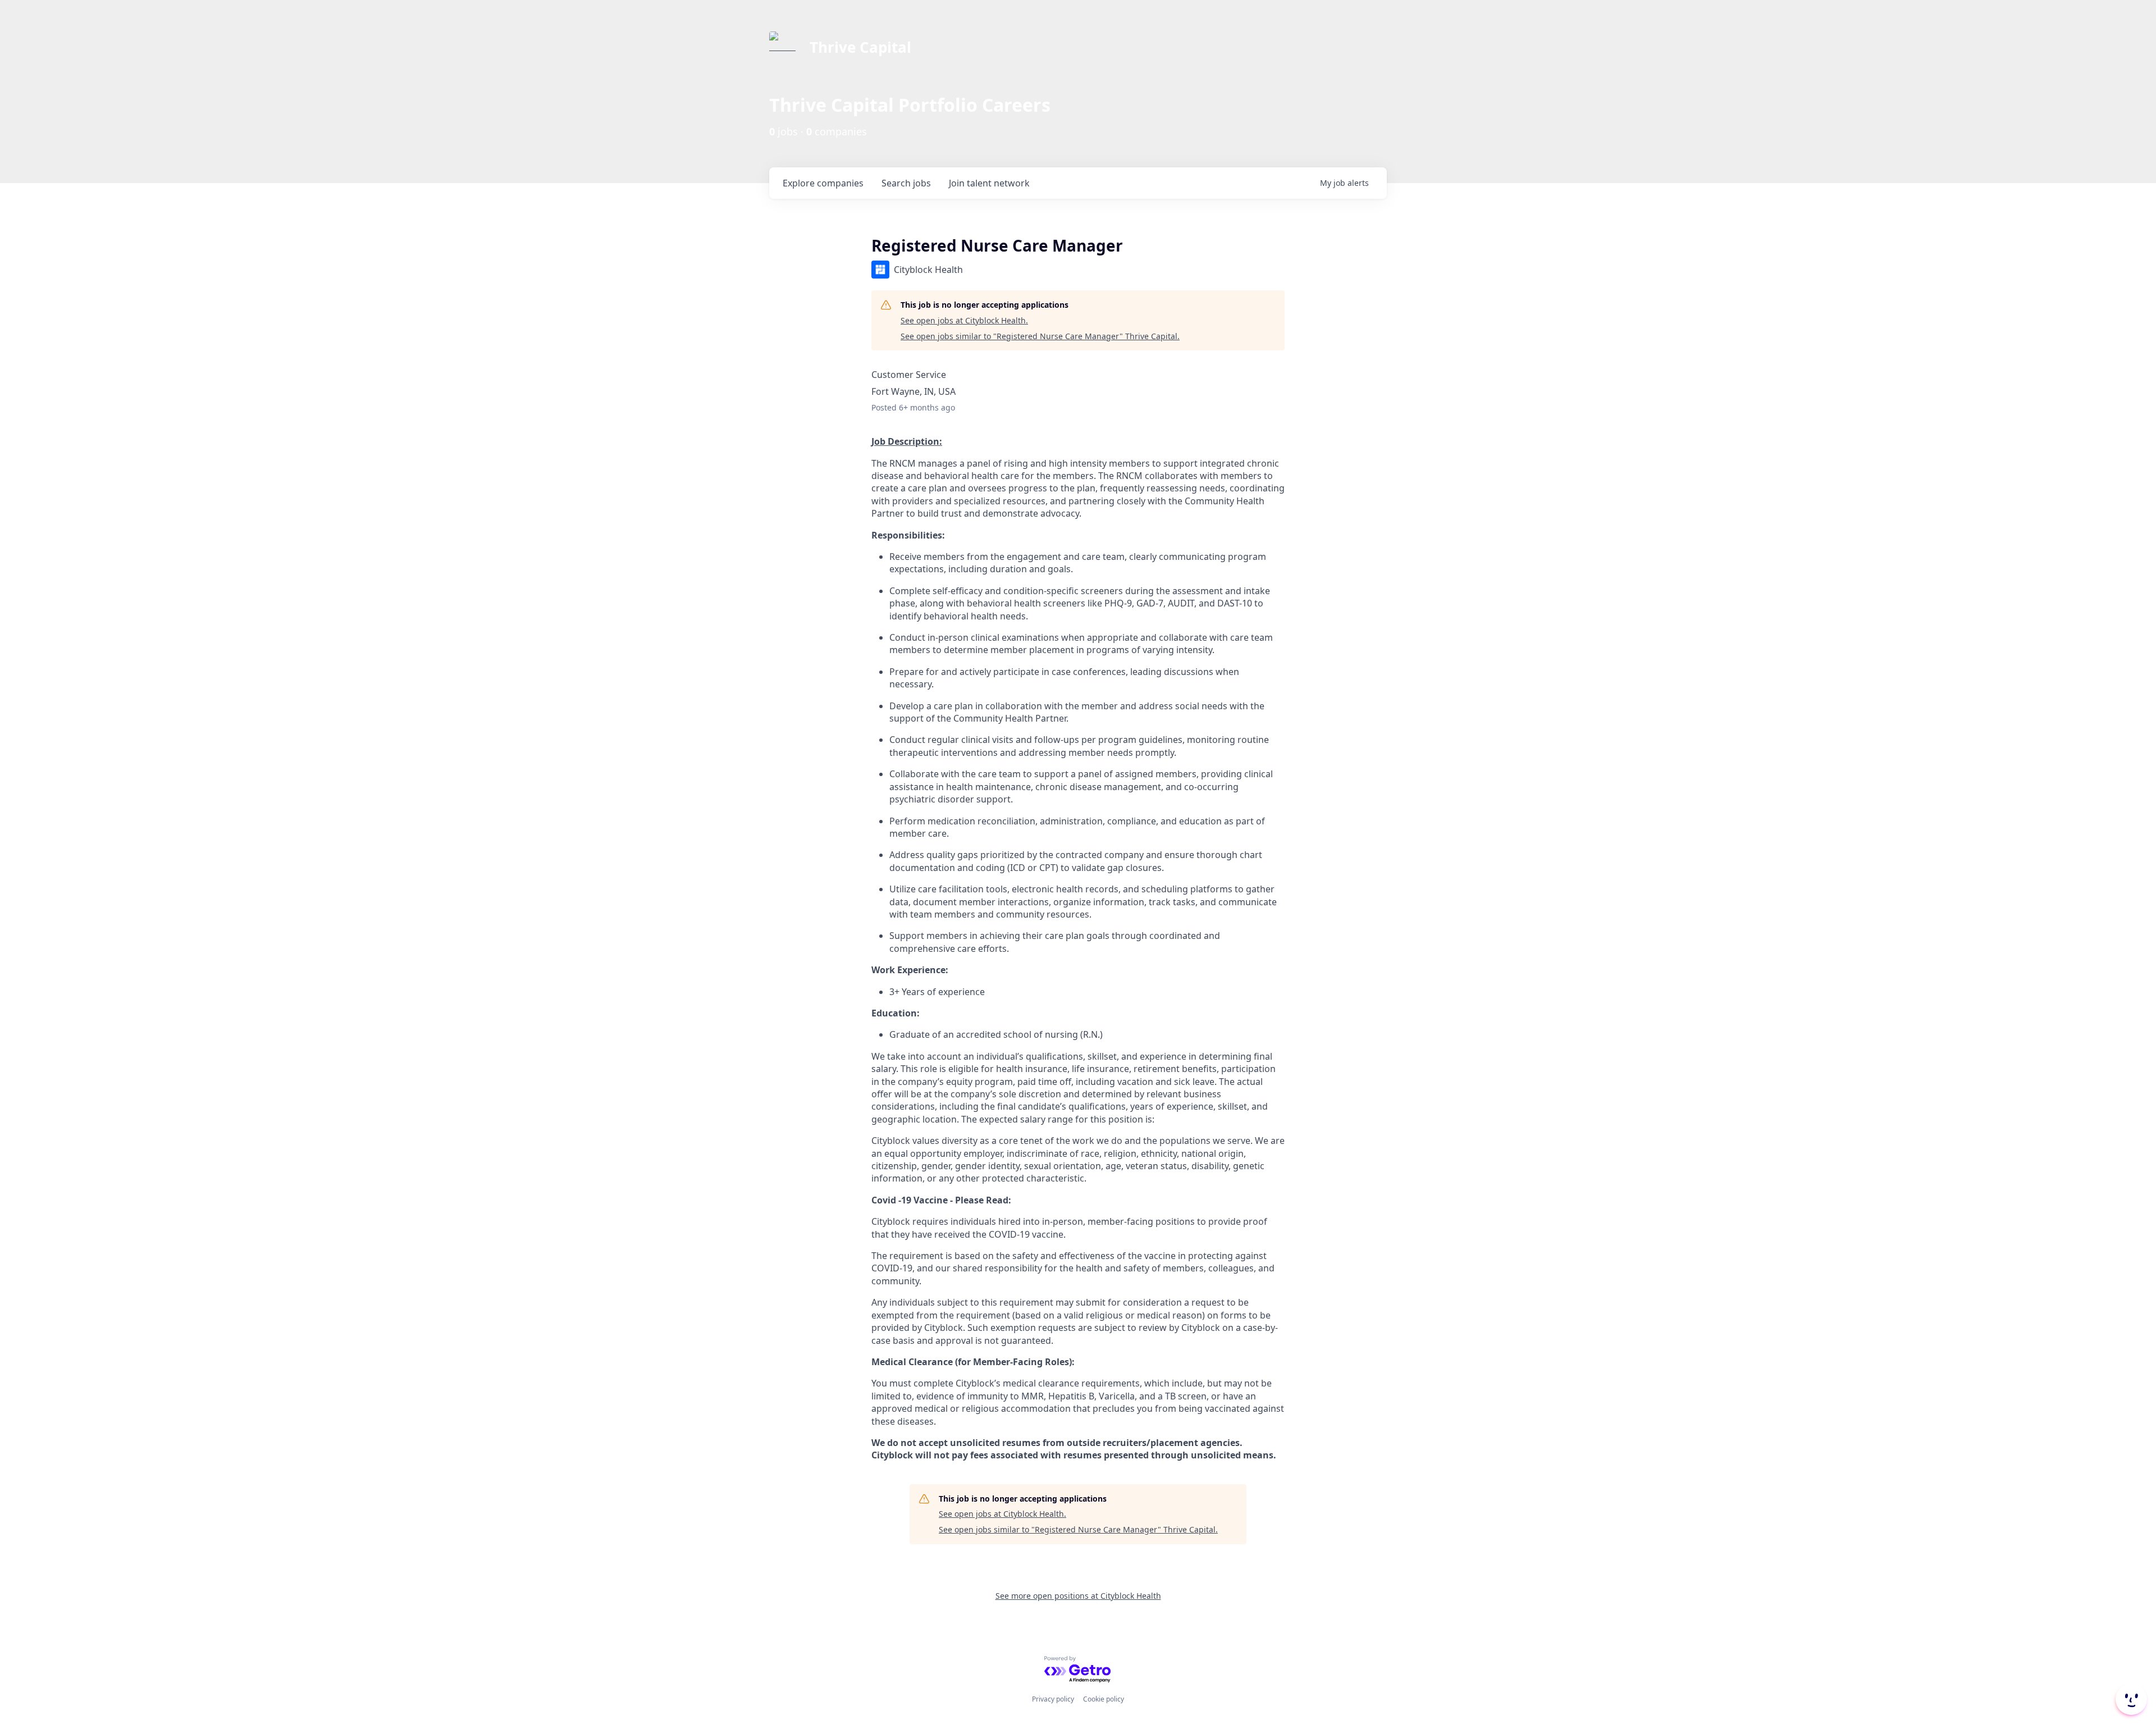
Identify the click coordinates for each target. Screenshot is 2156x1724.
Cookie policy (1104, 1699)
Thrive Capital (860, 47)
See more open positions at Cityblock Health (1078, 1596)
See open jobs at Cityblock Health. (964, 320)
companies (823, 183)
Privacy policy (1053, 1699)
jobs (906, 183)
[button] (2130, 1699)
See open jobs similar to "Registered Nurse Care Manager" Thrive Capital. (1040, 336)
